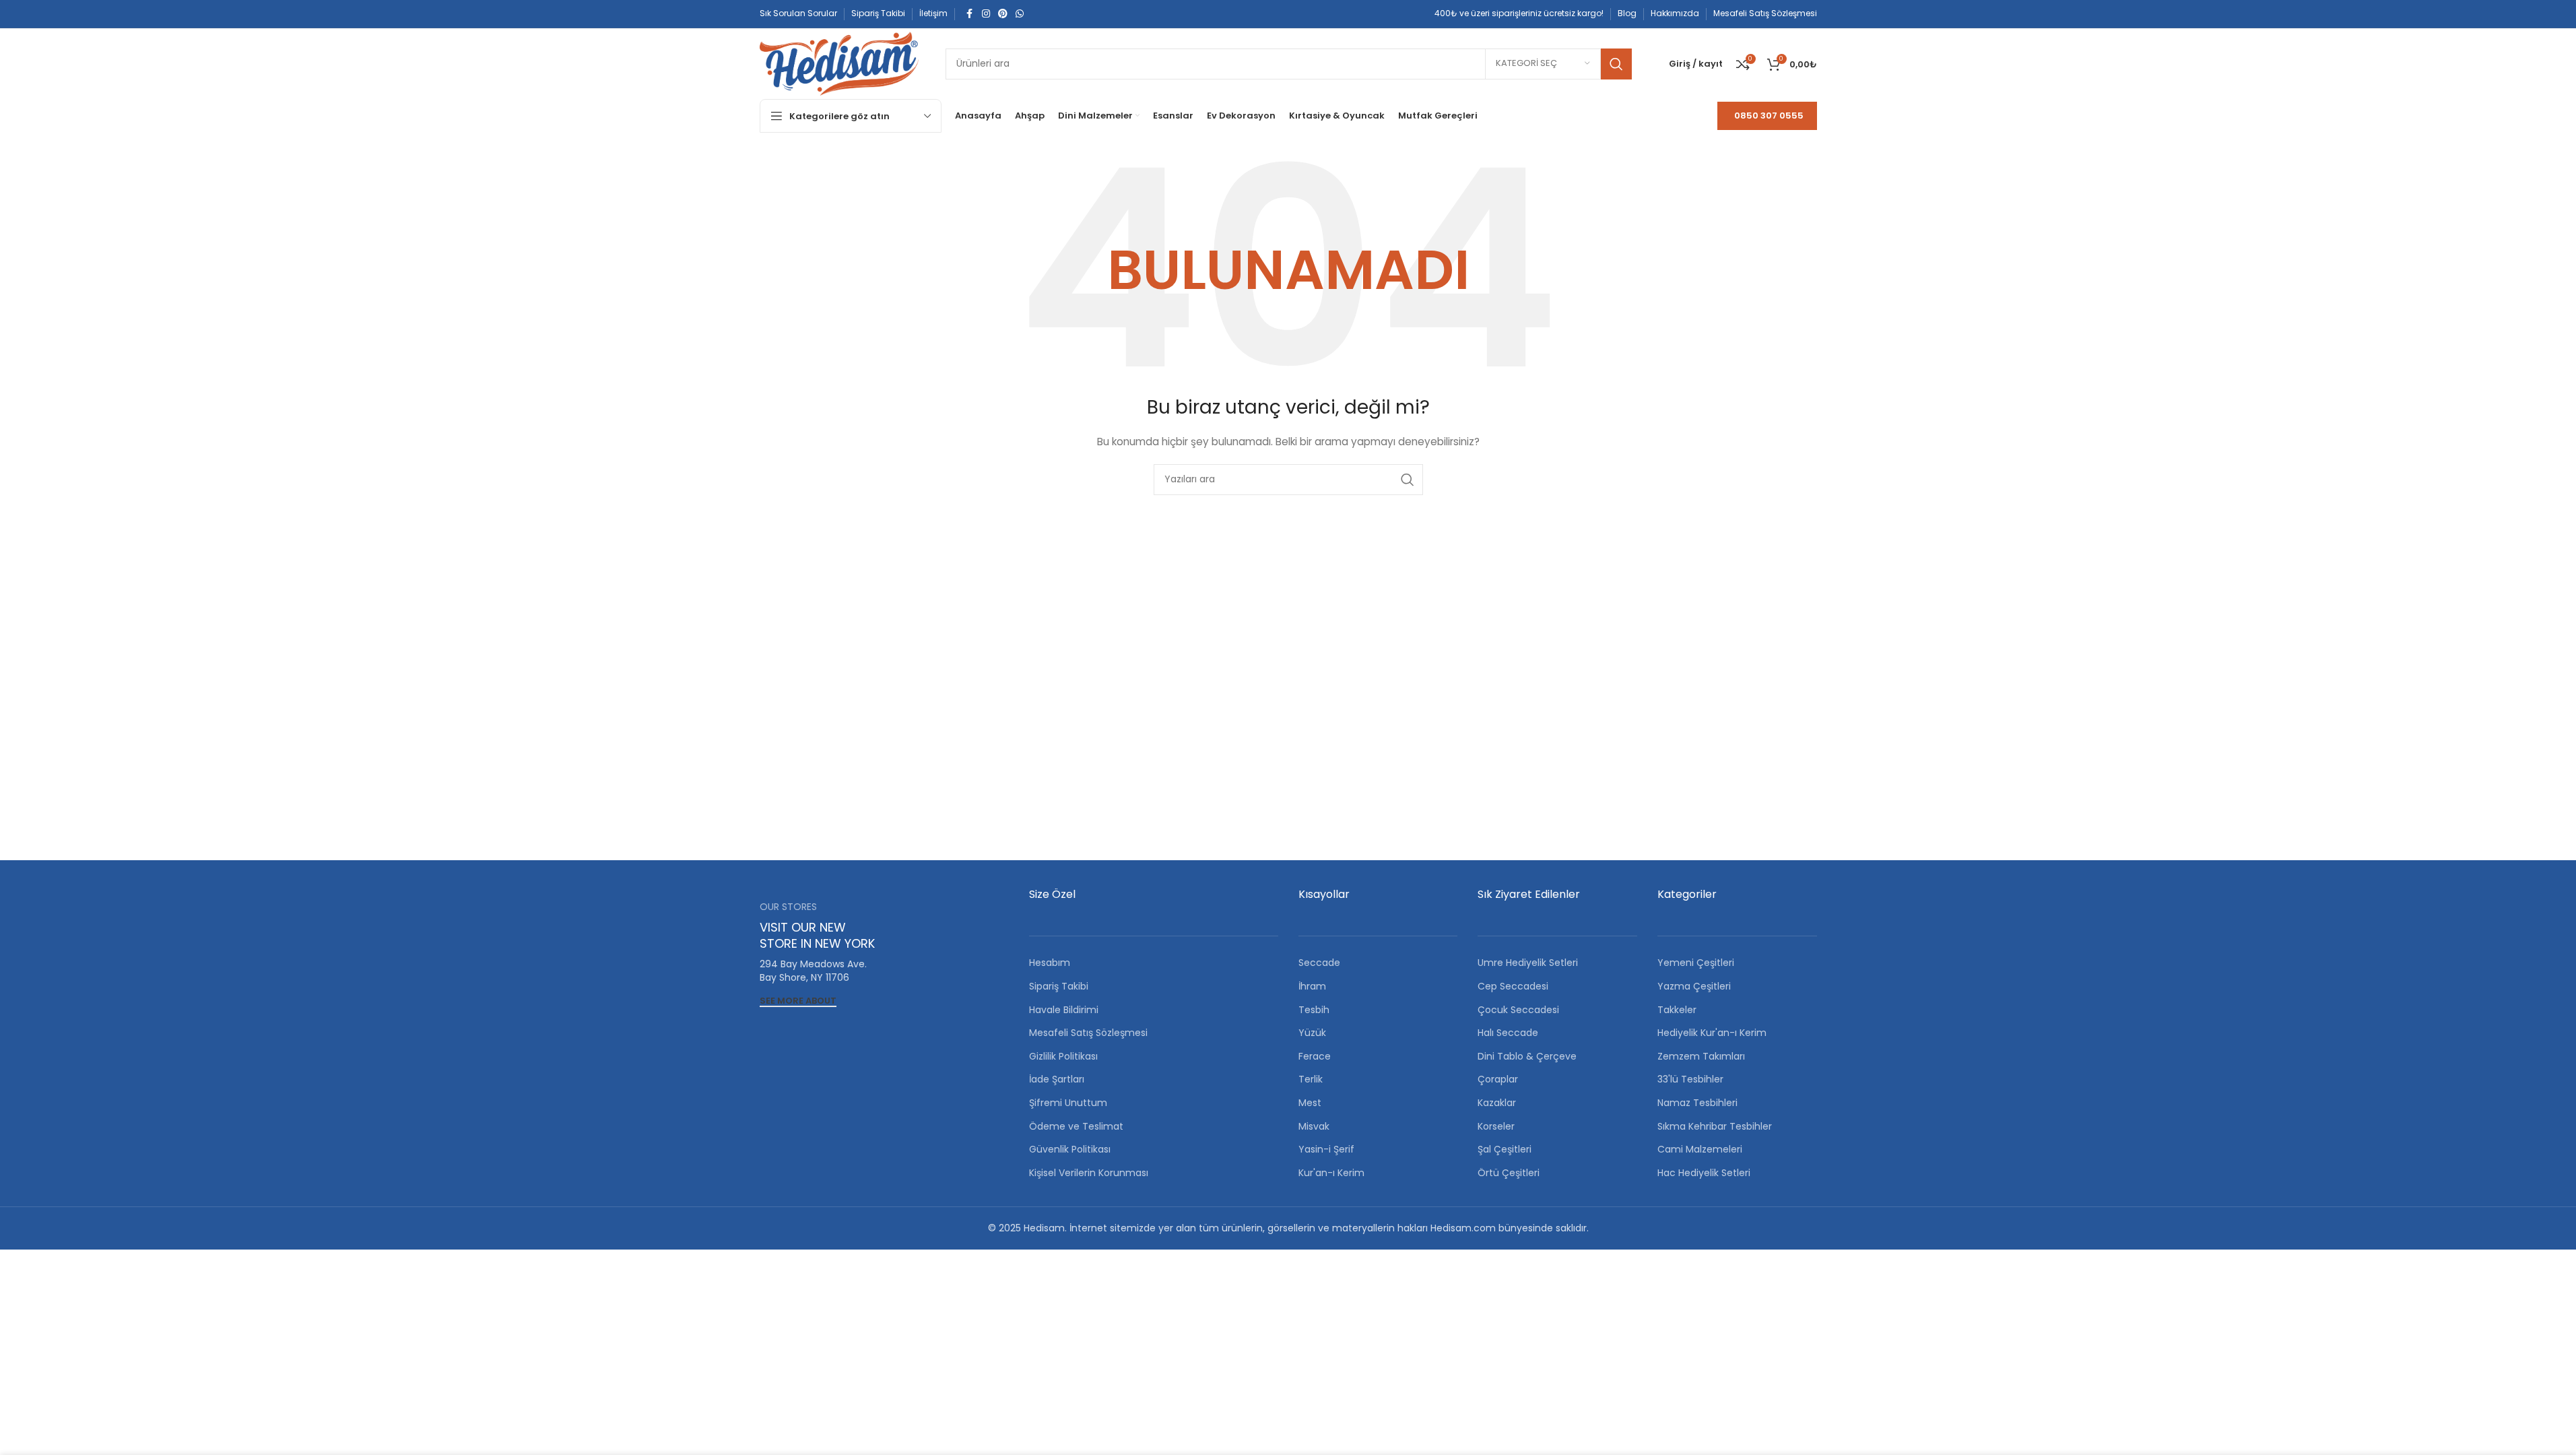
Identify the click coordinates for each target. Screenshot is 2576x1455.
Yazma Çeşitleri (1694, 986)
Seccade (1319, 963)
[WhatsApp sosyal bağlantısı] (1020, 14)
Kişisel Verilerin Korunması (1089, 1173)
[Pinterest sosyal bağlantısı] (1003, 14)
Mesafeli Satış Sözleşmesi (1088, 1033)
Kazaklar (1497, 1103)
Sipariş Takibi (1059, 986)
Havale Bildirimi (1064, 1010)
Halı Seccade (1508, 1033)
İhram (1312, 986)
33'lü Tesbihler (1690, 1079)
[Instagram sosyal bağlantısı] (986, 14)
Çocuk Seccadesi (1518, 1010)
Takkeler (1677, 1010)
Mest (1310, 1103)
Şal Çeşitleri (1505, 1149)
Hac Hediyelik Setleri (1704, 1173)
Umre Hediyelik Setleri (1528, 963)
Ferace (1315, 1056)
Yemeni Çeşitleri (1696, 963)
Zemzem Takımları (1701, 1056)
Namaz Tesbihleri (1697, 1103)
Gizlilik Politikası (1063, 1056)
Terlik (1311, 1079)
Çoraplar (1498, 1079)
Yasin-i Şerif (1326, 1149)
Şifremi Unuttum (1068, 1103)
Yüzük (1312, 1033)
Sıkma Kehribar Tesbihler (1715, 1126)
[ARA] (1616, 64)
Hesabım (1050, 963)
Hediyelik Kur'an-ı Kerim (1712, 1033)
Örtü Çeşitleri (1509, 1173)
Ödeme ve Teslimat (1076, 1126)
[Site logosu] (839, 63)
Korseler (1496, 1126)
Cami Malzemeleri (1700, 1149)
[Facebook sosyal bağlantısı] (970, 14)
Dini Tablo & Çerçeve (1527, 1056)
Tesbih (1314, 1010)
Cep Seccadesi (1513, 986)
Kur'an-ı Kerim (1331, 1173)
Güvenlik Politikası (1070, 1149)
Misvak (1314, 1126)
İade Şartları (1057, 1079)
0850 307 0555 (1769, 116)
